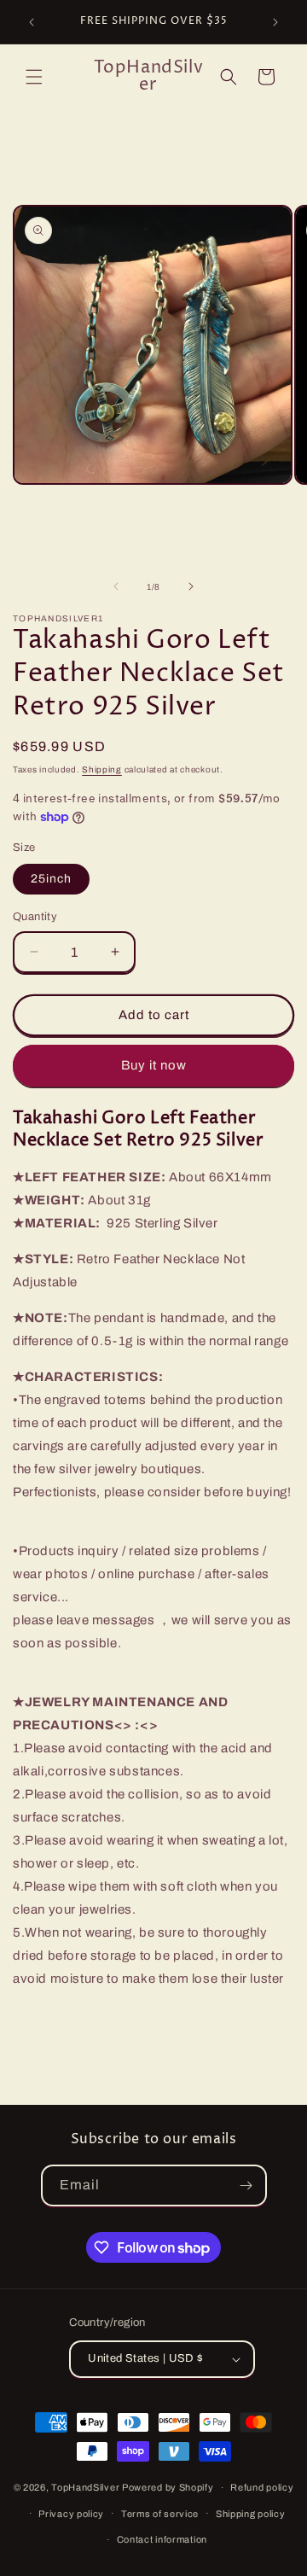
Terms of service (160, 2514)
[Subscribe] (246, 2186)
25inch (51, 879)
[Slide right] (191, 586)
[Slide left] (116, 586)
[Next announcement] (275, 22)
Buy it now (154, 1065)
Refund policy (262, 2487)
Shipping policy (251, 2514)
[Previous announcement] (32, 22)
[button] (34, 77)
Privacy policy (71, 2514)
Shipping (102, 769)
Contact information (162, 2539)
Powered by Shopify (168, 2487)
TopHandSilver (85, 2487)
